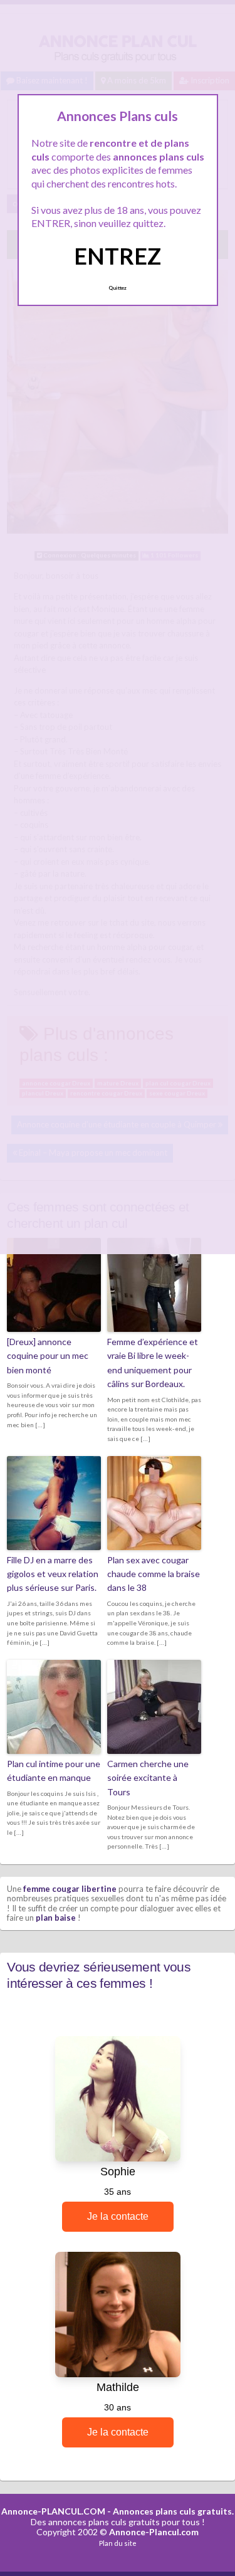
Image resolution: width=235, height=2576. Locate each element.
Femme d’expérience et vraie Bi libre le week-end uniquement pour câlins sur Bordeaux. (153, 1363)
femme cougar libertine (70, 1889)
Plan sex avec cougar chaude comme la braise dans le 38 (154, 1574)
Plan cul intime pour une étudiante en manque (54, 1771)
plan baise (56, 1918)
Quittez (118, 288)
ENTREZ (118, 256)
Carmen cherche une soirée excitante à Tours (148, 1778)
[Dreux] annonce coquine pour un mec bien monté (48, 1356)
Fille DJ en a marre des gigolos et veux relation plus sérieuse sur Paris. (53, 1574)
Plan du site (118, 2543)
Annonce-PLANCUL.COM (53, 2511)
